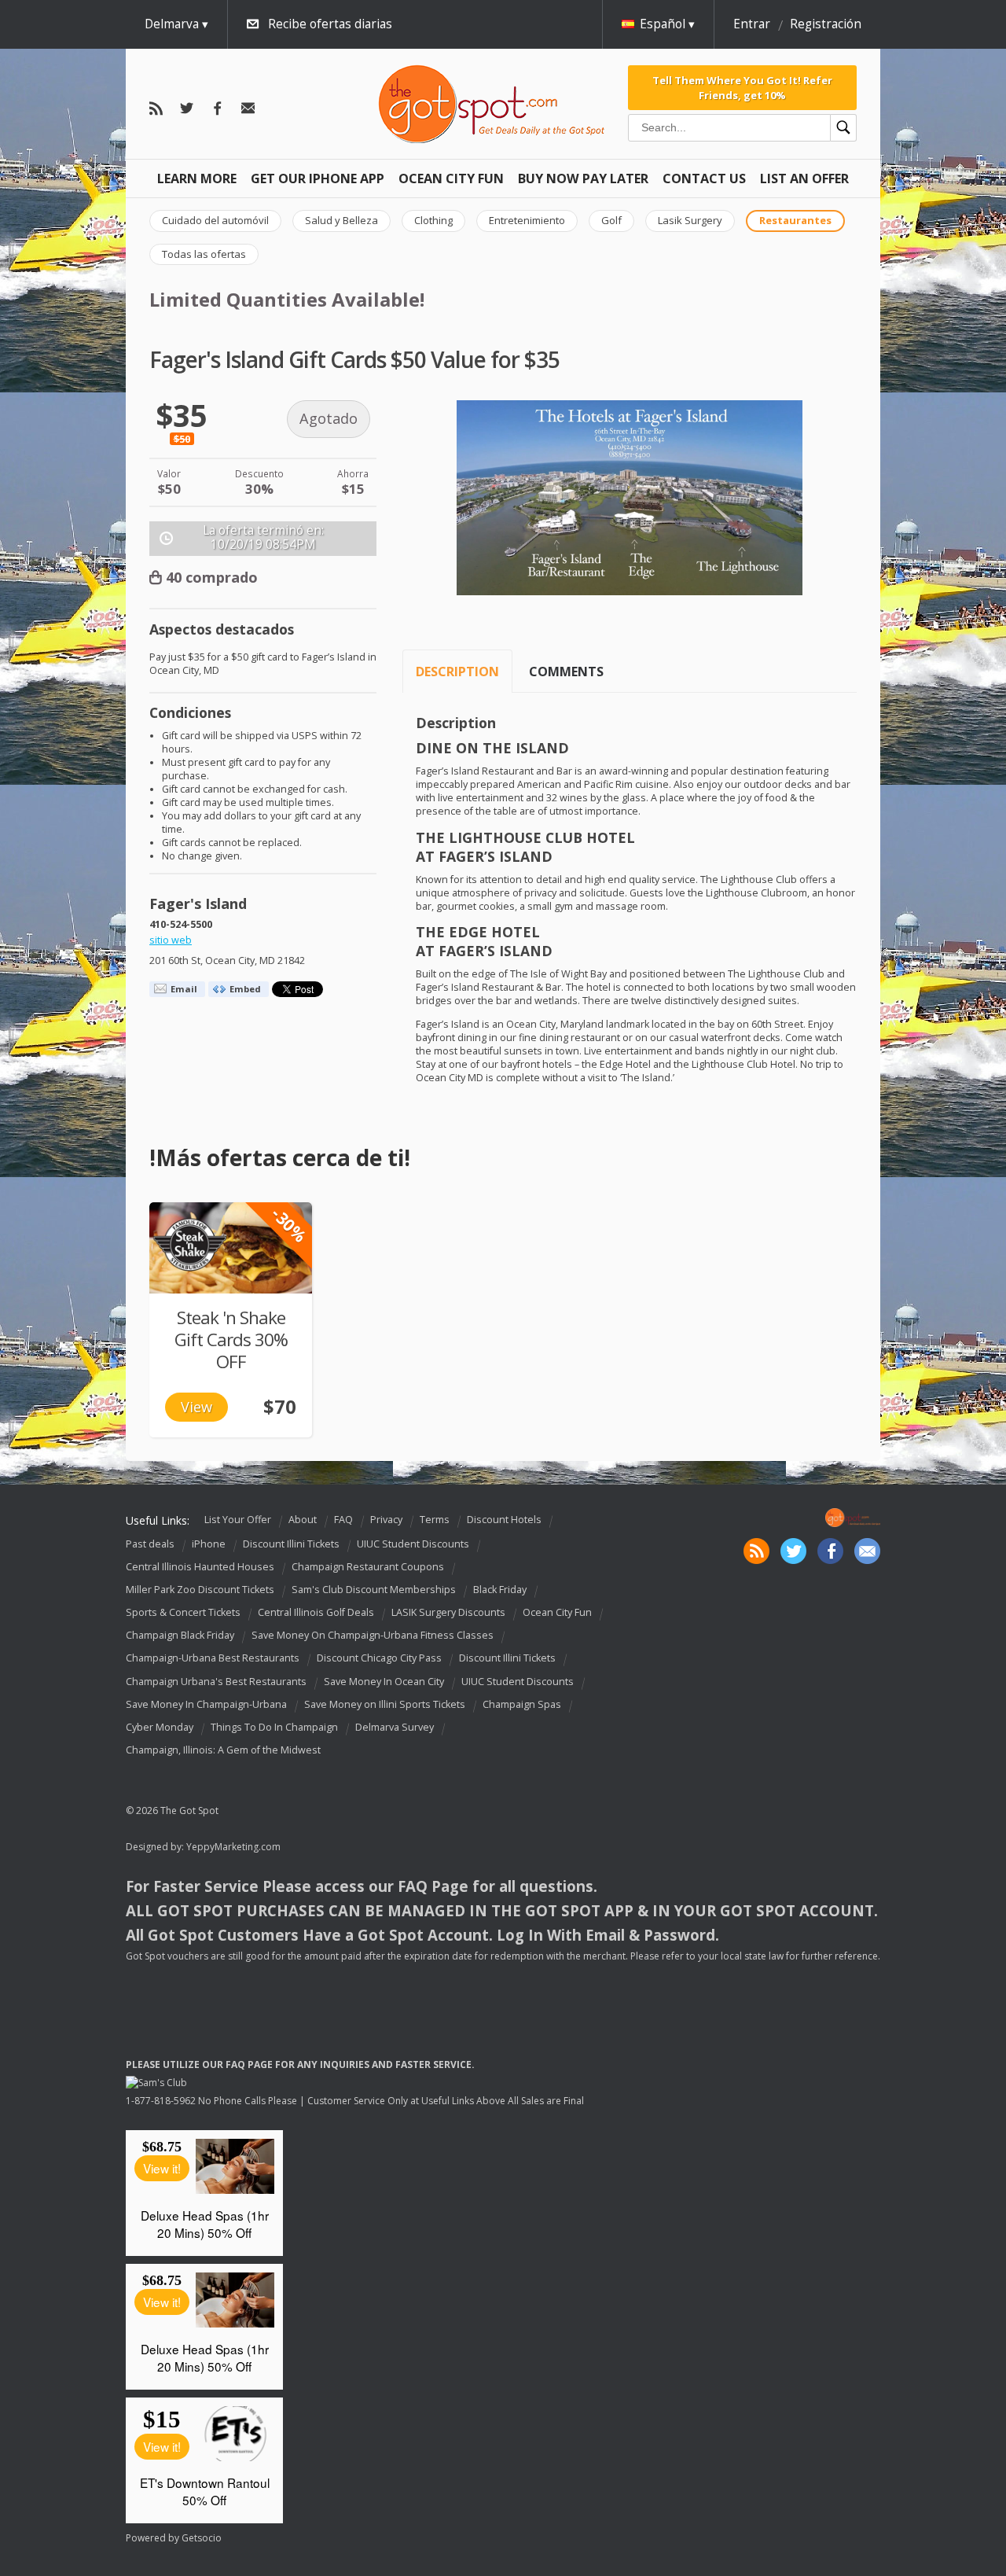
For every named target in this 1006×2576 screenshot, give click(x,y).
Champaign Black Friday (180, 1635)
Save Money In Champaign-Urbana (206, 1704)
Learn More (197, 178)
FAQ (343, 1520)
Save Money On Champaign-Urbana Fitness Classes (373, 1635)
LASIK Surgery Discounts (448, 1612)
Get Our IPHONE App (318, 178)
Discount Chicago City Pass (379, 1659)
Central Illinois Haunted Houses (200, 1567)
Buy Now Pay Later (583, 178)
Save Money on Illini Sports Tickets (385, 1704)
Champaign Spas (522, 1704)
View (196, 1407)
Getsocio (202, 2538)
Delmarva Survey (395, 1727)
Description (457, 672)
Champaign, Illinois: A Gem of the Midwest (223, 1750)
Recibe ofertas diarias (330, 24)
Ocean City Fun (451, 178)
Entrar (752, 24)
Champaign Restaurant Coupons (368, 1567)
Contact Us (704, 178)
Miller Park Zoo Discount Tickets (200, 1590)
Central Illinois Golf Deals (316, 1612)
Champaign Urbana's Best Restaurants (216, 1682)
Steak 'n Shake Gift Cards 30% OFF (231, 1340)
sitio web (171, 940)
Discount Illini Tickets (291, 1544)
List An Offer (804, 178)
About (303, 1520)
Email (184, 989)
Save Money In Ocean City (384, 1682)
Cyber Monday (160, 1727)
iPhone (209, 1544)
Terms (435, 1520)
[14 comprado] (231, 1248)
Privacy (386, 1520)
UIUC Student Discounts (413, 1544)
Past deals (150, 1544)
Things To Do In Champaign (274, 1727)
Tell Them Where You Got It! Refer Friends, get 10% (742, 87)
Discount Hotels (504, 1520)
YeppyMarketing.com (233, 1847)
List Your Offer (238, 1520)
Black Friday (500, 1590)
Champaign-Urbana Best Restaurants (213, 1659)
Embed (245, 989)
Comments (566, 672)
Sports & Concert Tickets (183, 1612)
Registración (826, 24)
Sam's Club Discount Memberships (374, 1590)
